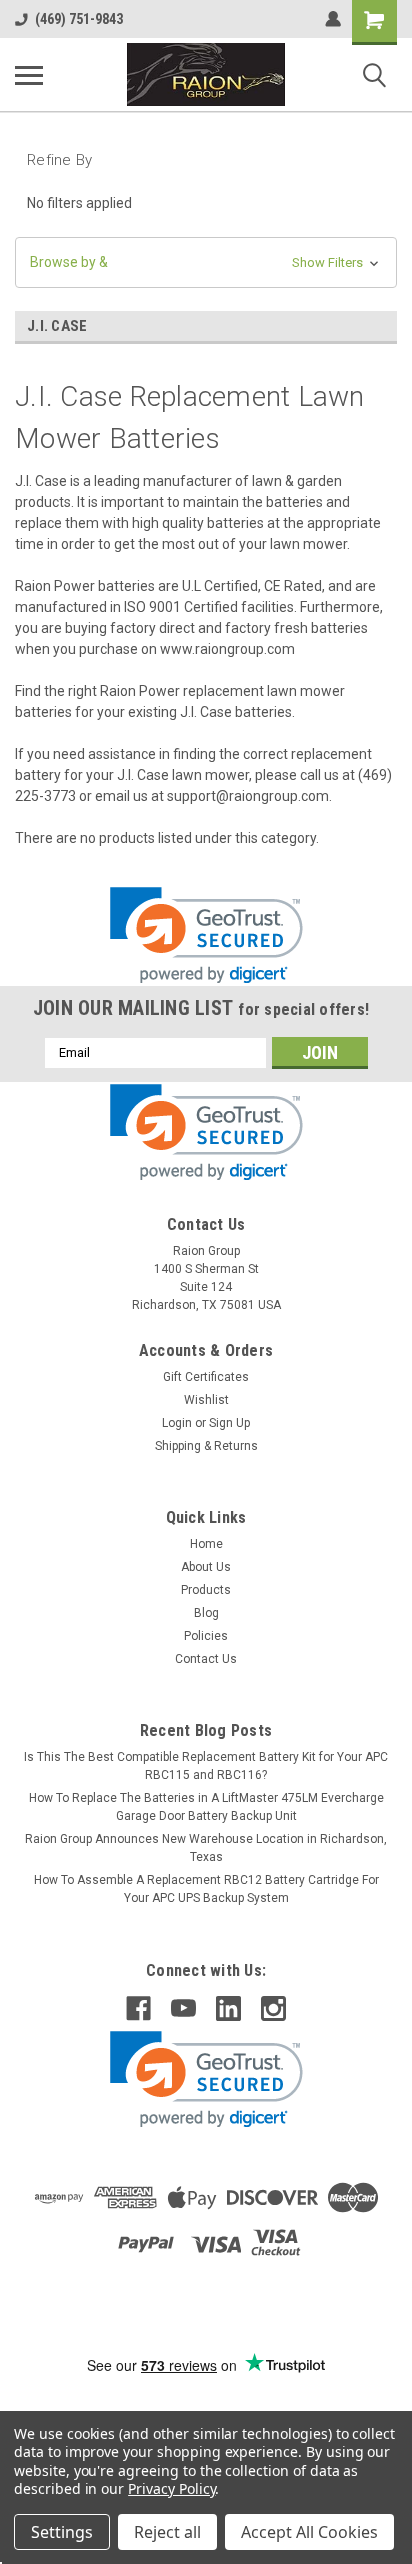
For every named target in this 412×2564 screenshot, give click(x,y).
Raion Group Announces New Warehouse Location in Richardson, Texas (206, 1848)
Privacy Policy (171, 2488)
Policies (206, 1636)
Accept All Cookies (309, 2532)
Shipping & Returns (206, 1446)
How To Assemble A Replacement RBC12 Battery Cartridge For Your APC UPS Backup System (206, 1889)
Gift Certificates (206, 1377)
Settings (62, 2532)
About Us (206, 1567)
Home (206, 1544)
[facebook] (138, 2008)
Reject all (167, 2532)
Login (177, 1423)
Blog (206, 1613)
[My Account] (333, 19)
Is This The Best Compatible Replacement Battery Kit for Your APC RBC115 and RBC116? (206, 1766)
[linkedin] (228, 2008)
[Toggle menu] (29, 75)
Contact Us (206, 1659)
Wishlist (206, 1400)
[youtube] (183, 2008)
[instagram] (273, 2008)
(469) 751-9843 (79, 19)
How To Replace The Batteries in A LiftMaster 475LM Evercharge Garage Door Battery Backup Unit (206, 1807)
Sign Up (229, 1423)
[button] (206, 262)
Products (206, 1590)
